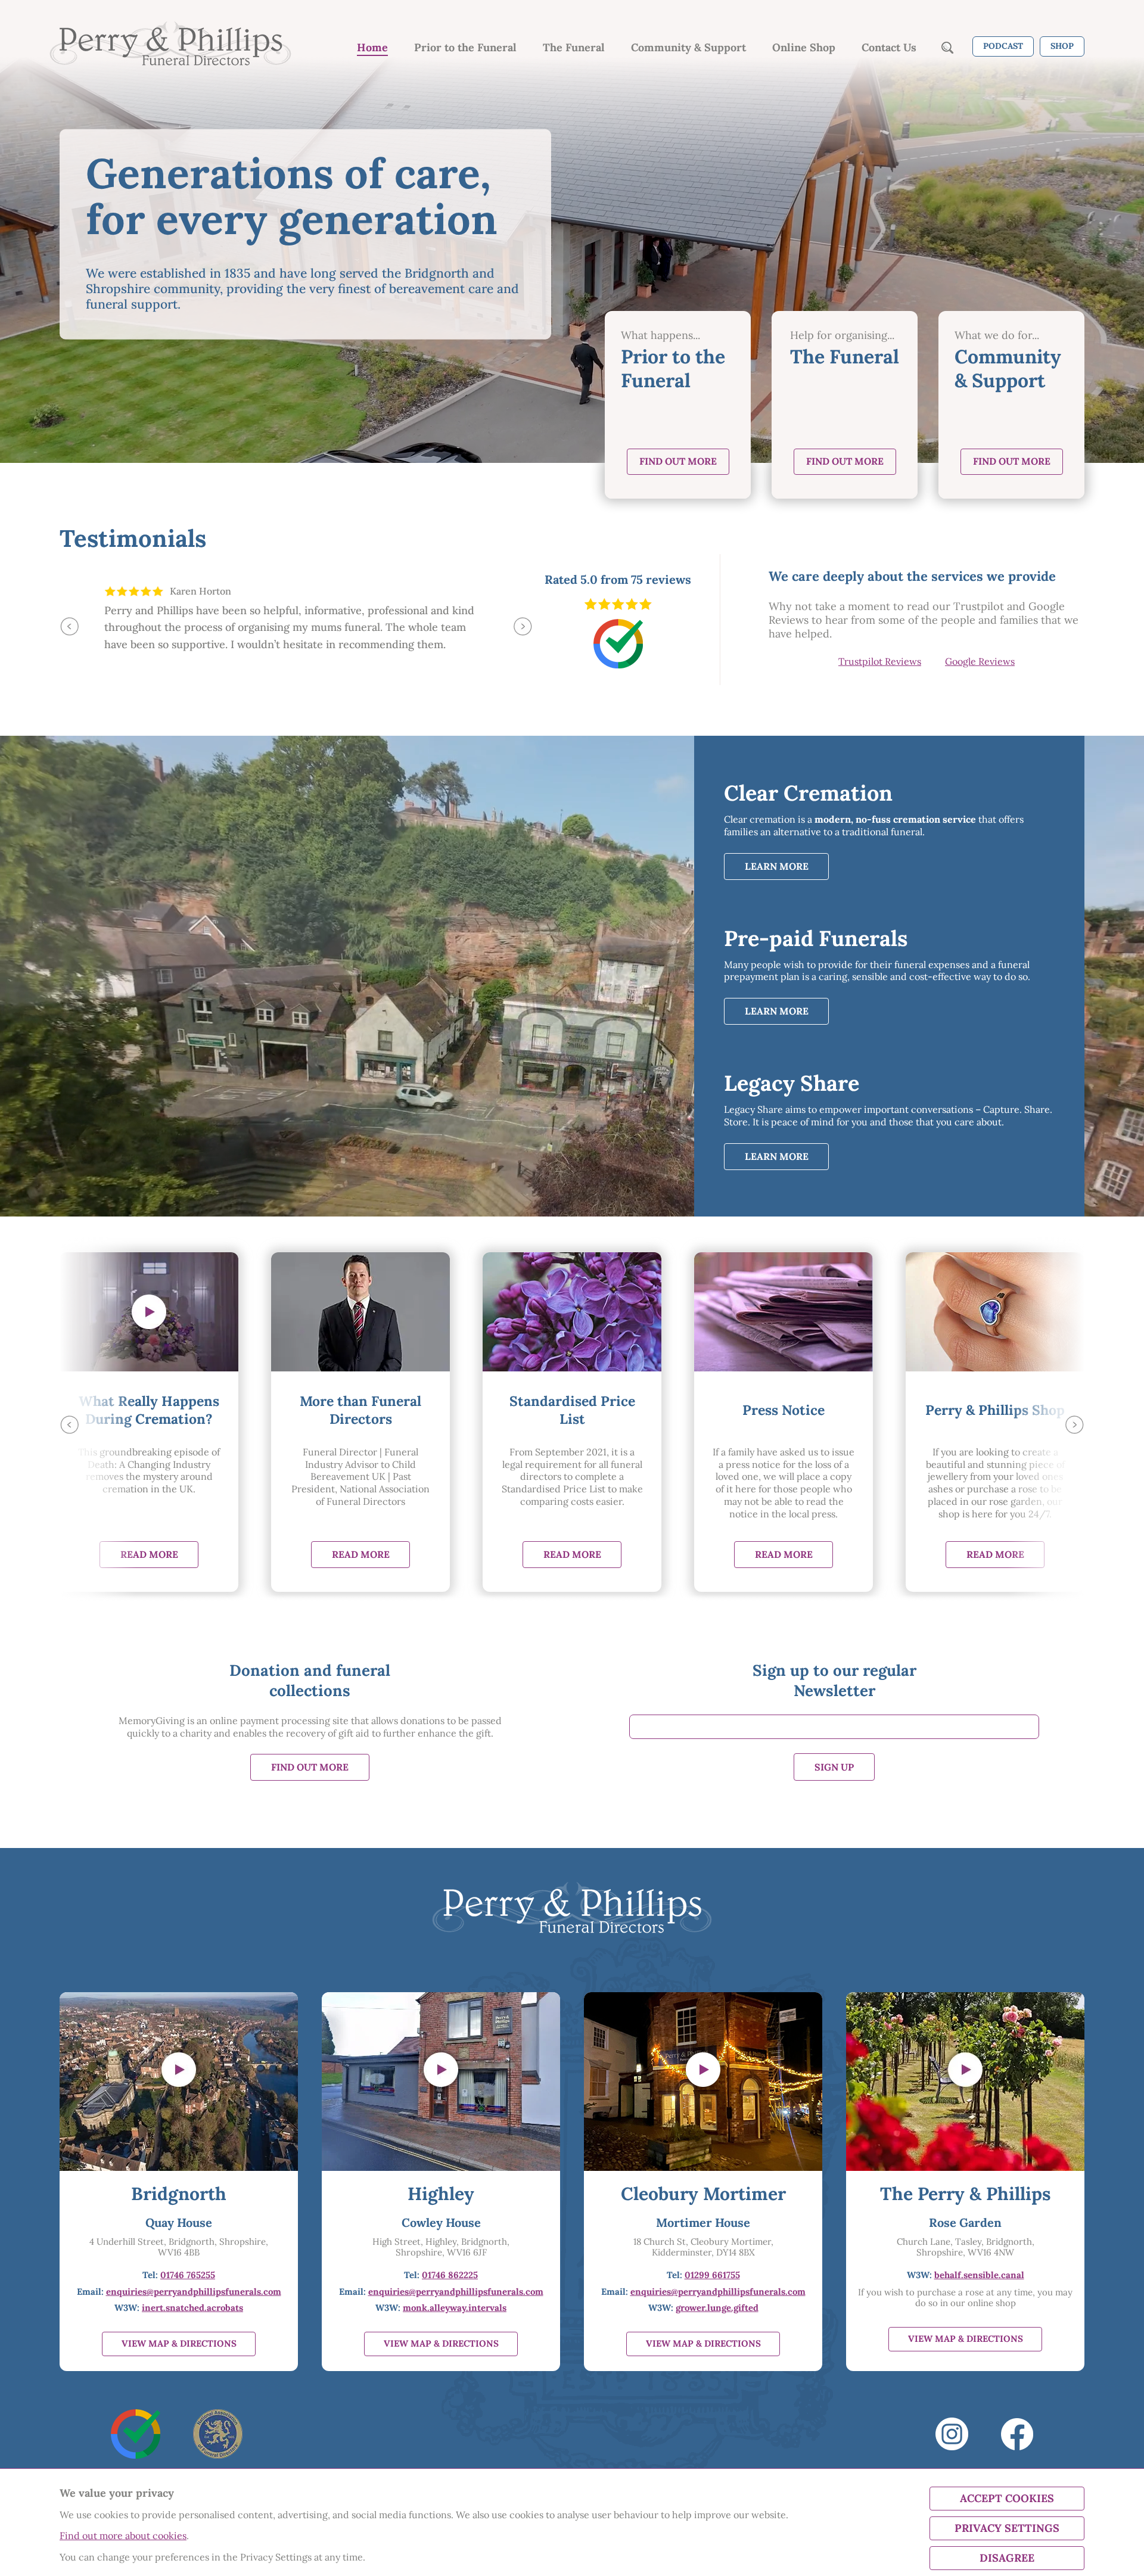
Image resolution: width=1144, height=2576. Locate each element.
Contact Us (889, 48)
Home (372, 48)
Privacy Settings (1007, 2528)
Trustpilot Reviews (880, 661)
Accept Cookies (1007, 2498)
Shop (1062, 46)
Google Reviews (980, 661)
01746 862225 (450, 2275)
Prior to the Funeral (465, 48)
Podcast (1003, 46)
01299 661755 (712, 2275)
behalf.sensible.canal (979, 2275)
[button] (69, 626)
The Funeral (574, 48)
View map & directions (179, 2343)
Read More (149, 1554)
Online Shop (804, 48)
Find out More (678, 461)
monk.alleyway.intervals (455, 2308)
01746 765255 (188, 2275)
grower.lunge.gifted (717, 2308)
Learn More (777, 866)
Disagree (1007, 2558)
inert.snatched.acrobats (192, 2308)
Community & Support (688, 48)
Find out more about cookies (123, 2535)
